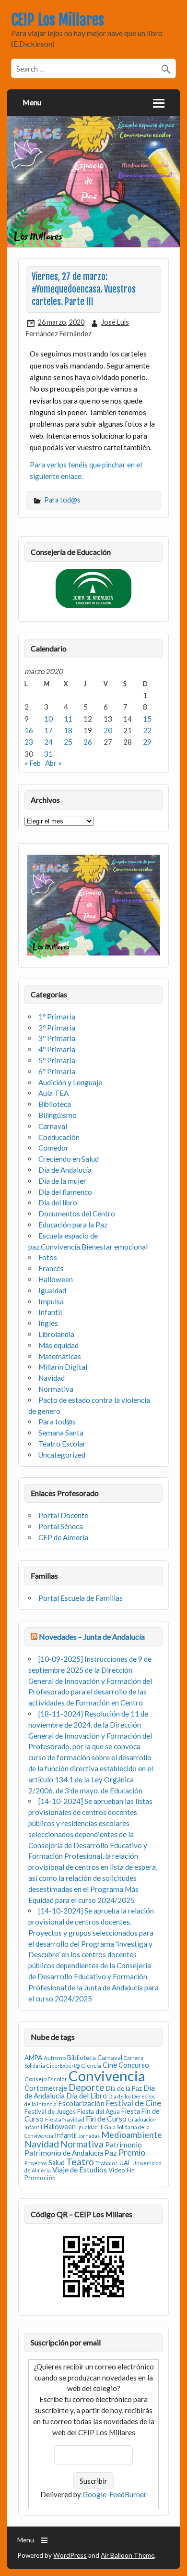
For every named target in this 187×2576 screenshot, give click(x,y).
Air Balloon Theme (128, 2555)
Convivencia (107, 2076)
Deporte (87, 2087)
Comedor (53, 1148)
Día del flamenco (65, 1192)
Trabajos (107, 2163)
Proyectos (36, 2163)
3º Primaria (57, 1038)
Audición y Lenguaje (70, 1082)
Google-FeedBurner (115, 2494)
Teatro (80, 2162)
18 (68, 730)
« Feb (33, 763)
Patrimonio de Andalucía (64, 2153)
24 (48, 742)
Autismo (55, 2058)
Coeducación (59, 1137)
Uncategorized (62, 1455)
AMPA (33, 2058)
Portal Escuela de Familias (81, 1598)
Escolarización (81, 2103)
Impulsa (51, 1301)
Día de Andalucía (65, 1170)
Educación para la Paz (73, 1225)
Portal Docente (63, 1515)
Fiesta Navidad (65, 2119)
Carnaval (53, 1126)
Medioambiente (132, 2134)
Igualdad (52, 1290)
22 (147, 730)
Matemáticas (60, 1356)
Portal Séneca (61, 1526)
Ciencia (91, 2066)
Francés (51, 1268)
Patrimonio (123, 2145)
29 (147, 742)
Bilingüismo (58, 1115)
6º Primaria (57, 1071)
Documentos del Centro (77, 1214)
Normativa (56, 1389)
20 (108, 730)
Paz (111, 2153)
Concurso (134, 2065)
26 (88, 742)
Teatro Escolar (62, 1444)
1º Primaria (57, 1017)
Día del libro (58, 1202)
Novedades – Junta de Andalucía (92, 1637)
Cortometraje (46, 2088)
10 (48, 719)
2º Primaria (57, 1028)
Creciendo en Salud (69, 1159)
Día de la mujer (62, 1181)
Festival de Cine (134, 2103)
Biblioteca (55, 1104)
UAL (125, 2163)
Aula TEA (53, 1093)
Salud (57, 2163)
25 (68, 742)
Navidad (52, 1378)
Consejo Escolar (46, 2079)
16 (29, 730)
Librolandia (56, 1334)
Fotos (48, 1257)
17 (48, 730)
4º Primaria (57, 1049)
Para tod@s (62, 500)
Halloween (56, 1279)
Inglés (48, 1323)
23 (29, 742)
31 (48, 754)
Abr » (53, 763)
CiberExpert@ (63, 2066)
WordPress (70, 2555)
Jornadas (89, 2136)
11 (68, 719)
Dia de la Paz (124, 2088)
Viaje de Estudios (80, 2170)
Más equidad (58, 1345)
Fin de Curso (106, 2118)
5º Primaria (57, 1060)
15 (147, 719)
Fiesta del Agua (99, 2111)
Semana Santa (61, 1433)
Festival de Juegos (50, 2111)
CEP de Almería (63, 1537)
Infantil (50, 1312)
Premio (132, 2153)
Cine (110, 2065)
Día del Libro (87, 2096)
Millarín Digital (63, 1367)
